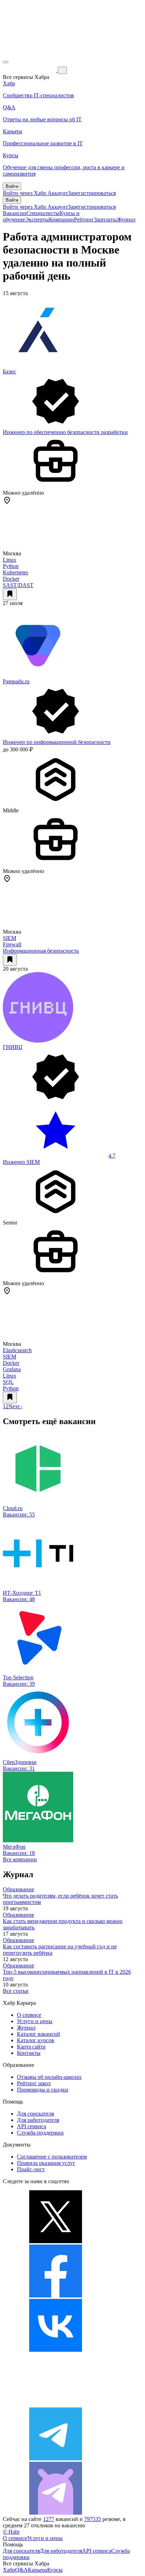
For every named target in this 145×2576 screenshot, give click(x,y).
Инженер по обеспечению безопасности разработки (65, 432)
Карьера (37, 2570)
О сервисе (29, 2015)
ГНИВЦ (13, 1047)
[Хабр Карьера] (30, 70)
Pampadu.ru (16, 681)
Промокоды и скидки (43, 2090)
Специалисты (43, 213)
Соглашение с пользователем (52, 2157)
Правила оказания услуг (46, 2163)
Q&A (21, 2570)
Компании (61, 219)
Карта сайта (31, 2047)
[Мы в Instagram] (56, 2404)
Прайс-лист (31, 2169)
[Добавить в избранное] (10, 594)
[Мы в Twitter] (56, 2241)
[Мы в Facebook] (56, 2296)
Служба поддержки (40, 2133)
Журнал (126, 219)
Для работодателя (38, 2120)
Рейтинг (84, 219)
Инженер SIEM (21, 1162)
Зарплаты (105, 219)
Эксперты (37, 219)
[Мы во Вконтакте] (56, 2350)
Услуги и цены (35, 2021)
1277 (49, 2519)
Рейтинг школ (34, 2083)
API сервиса (31, 2126)
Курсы (55, 2570)
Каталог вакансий (39, 2034)
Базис (10, 371)
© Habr (11, 2532)
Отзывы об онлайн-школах (49, 2077)
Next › (15, 1406)
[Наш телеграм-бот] (56, 2513)
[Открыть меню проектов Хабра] (6, 62)
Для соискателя (35, 2114)
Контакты (29, 2053)
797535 (93, 2519)
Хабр (9, 2570)
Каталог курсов (36, 2040)
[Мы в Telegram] (56, 2458)
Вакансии (15, 213)
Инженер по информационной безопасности (57, 742)
